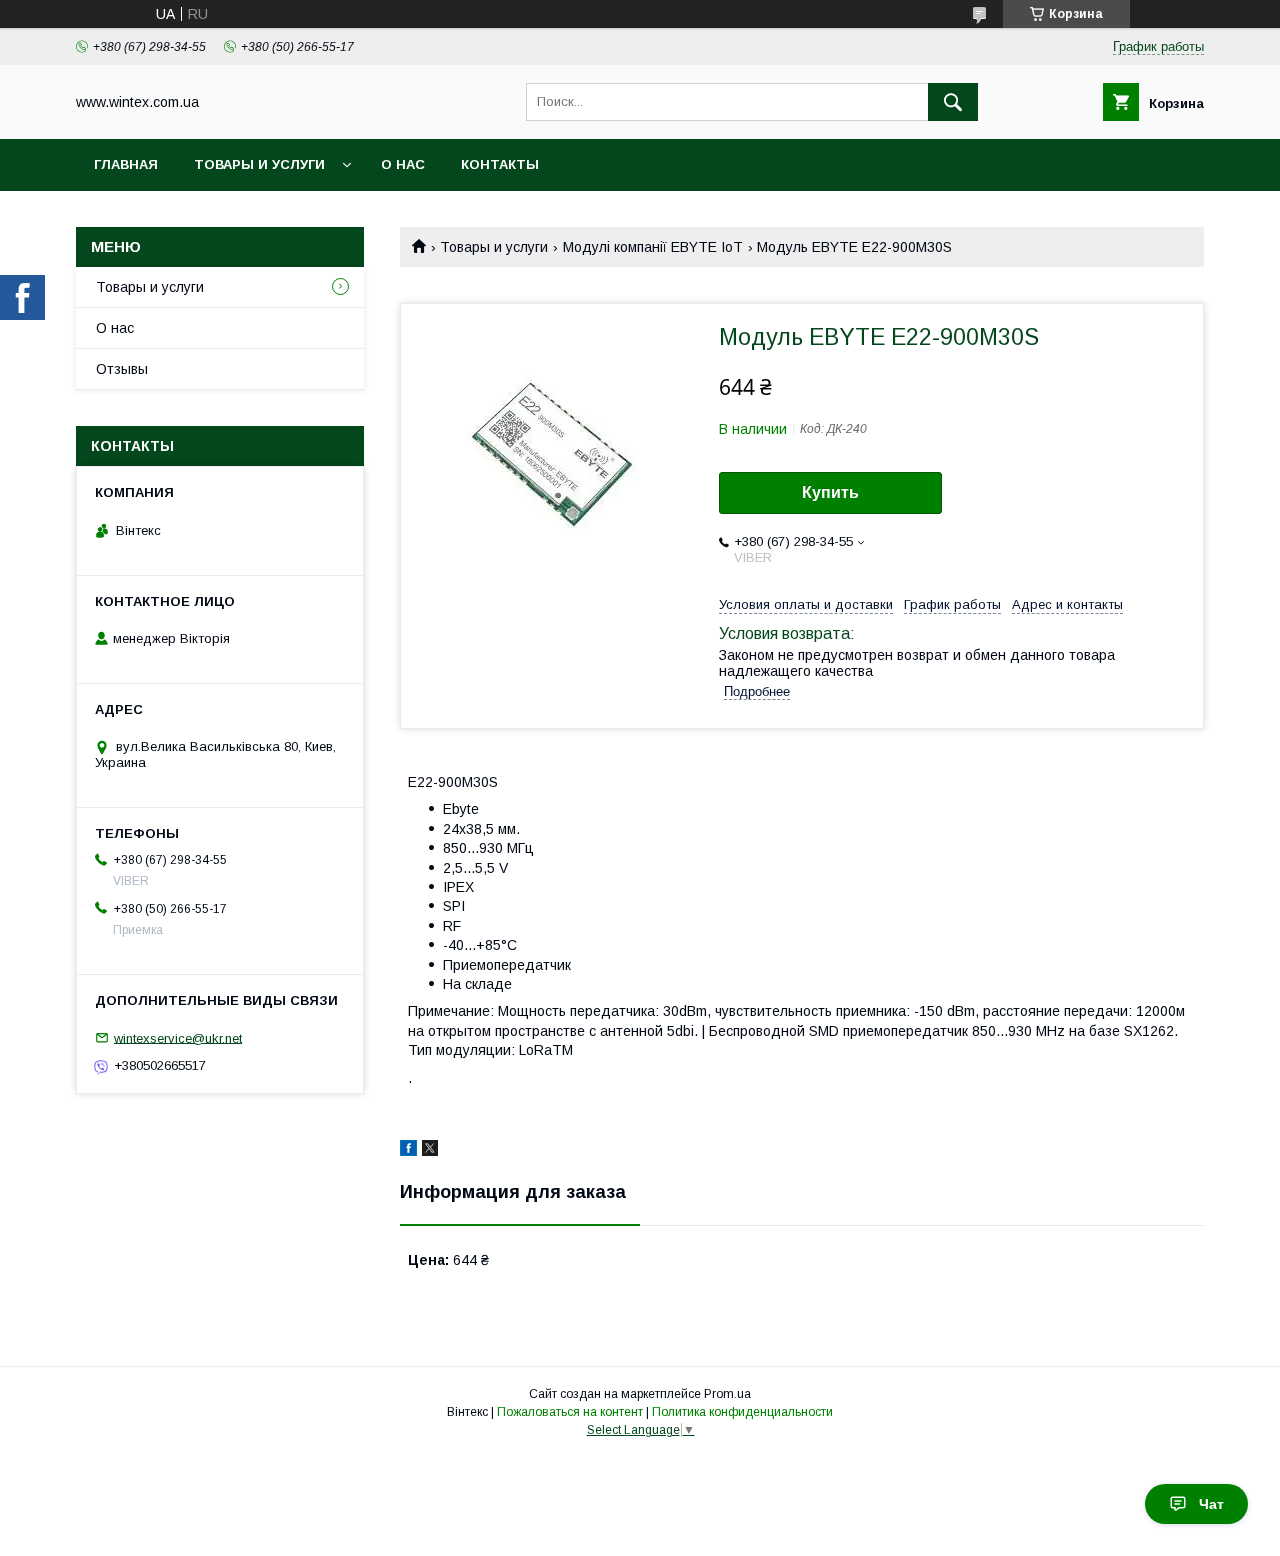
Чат (1211, 1504)
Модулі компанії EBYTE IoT (653, 247)
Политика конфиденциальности (742, 1412)
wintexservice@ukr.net (178, 1037)
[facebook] (408, 1151)
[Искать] (953, 102)
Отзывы (122, 369)
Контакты (500, 164)
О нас (403, 164)
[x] (430, 1151)
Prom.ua (727, 1394)
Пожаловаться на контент (570, 1412)
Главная (126, 164)
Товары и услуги (259, 164)
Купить (830, 492)
